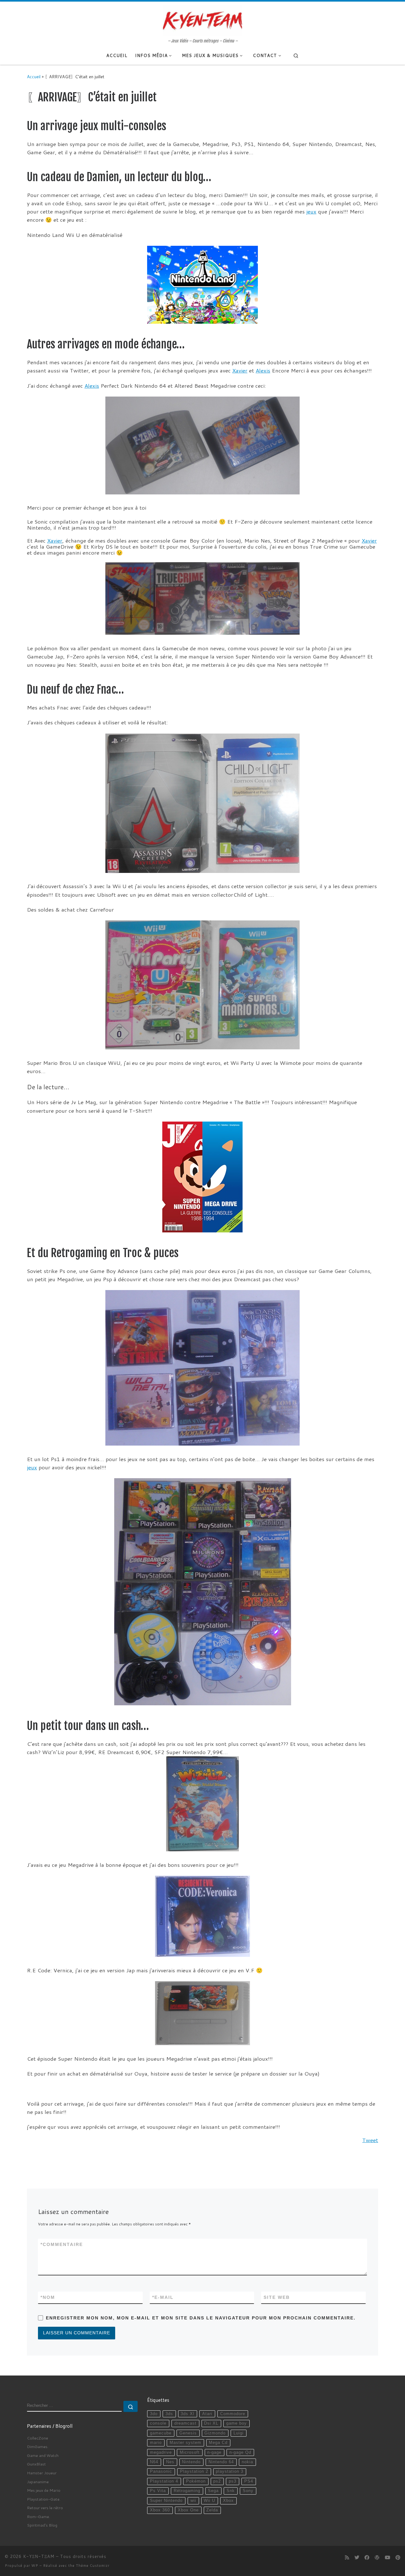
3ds (169, 2414)
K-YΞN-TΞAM (39, 2556)
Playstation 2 (194, 2471)
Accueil (34, 76)
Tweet (370, 2140)
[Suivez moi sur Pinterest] (398, 2558)
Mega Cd (218, 2443)
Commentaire (62, 2244)
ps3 (233, 2481)
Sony (248, 2491)
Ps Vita (158, 2491)
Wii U (209, 2501)
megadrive (161, 2452)
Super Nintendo (166, 2501)
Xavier (240, 370)
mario (156, 2443)
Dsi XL (211, 2423)
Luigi (239, 2433)
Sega (213, 2491)
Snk (231, 2491)
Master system (185, 2443)
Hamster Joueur (42, 2473)
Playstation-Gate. (44, 2499)
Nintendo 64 (221, 2462)
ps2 (217, 2481)
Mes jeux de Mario (44, 2490)
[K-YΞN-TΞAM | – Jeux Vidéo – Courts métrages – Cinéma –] (202, 20)
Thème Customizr (93, 2566)
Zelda (212, 2510)
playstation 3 (230, 2471)
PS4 (249, 2481)
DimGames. (38, 2446)
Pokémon (196, 2481)
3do (154, 2414)
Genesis (188, 2433)
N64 (154, 2462)
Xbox (228, 2501)
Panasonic (161, 2471)
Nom (48, 2297)
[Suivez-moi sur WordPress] (377, 2558)
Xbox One (188, 2510)
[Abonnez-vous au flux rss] (347, 2558)
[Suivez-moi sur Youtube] (387, 2558)
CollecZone (37, 2438)
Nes (170, 2462)
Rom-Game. (38, 2516)
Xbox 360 (160, 2510)
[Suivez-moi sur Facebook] (367, 2558)
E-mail (163, 2297)
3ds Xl (187, 2414)
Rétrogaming (187, 2491)
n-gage (214, 2452)
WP (35, 2566)
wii (193, 2501)
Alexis (263, 370)
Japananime (38, 2482)
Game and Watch (43, 2455)
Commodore (233, 2414)
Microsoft (190, 2452)
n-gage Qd (240, 2452)
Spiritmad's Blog (42, 2525)
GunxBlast (36, 2464)
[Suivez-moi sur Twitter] (357, 2558)
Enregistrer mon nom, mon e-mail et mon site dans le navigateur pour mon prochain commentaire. (201, 2318)
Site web (277, 2297)
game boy (237, 2423)
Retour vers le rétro (45, 2508)
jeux (311, 211)
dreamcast (185, 2423)
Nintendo (191, 2462)
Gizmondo (215, 2433)
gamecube (161, 2433)
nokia (247, 2462)
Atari (207, 2414)
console (158, 2423)
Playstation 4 (164, 2481)
